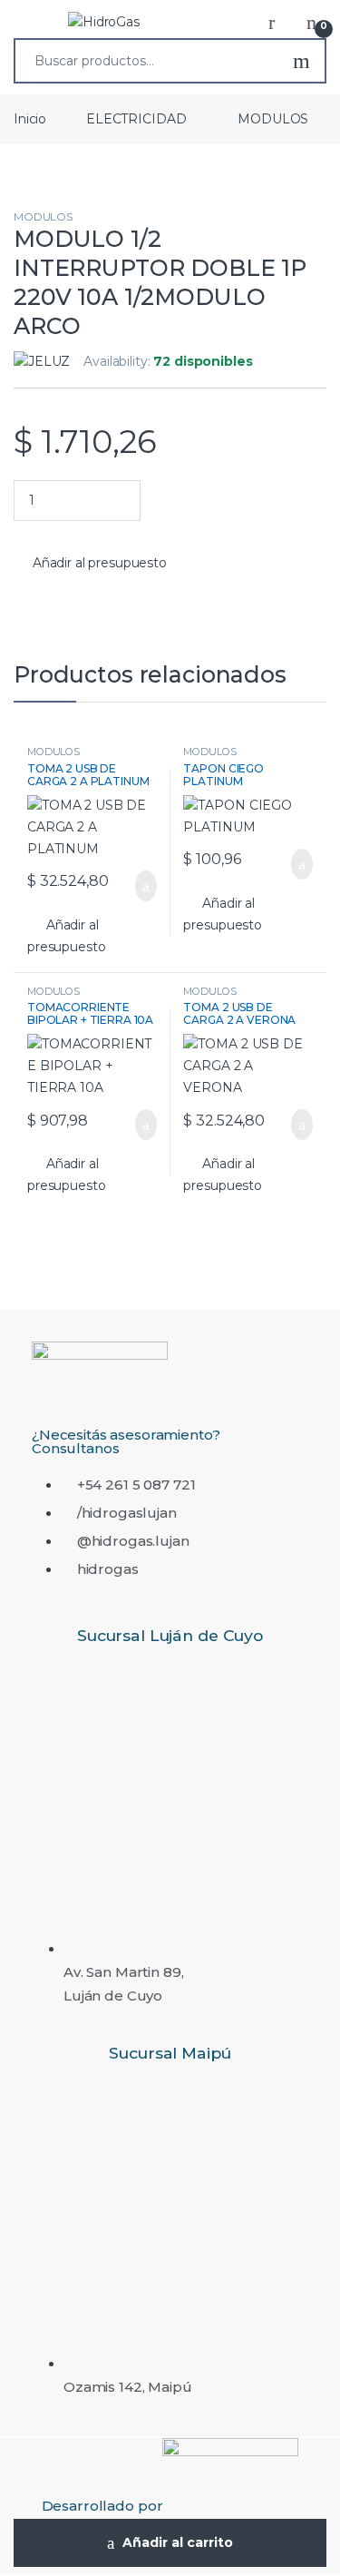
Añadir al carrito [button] (136, 886)
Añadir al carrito (178, 2542)
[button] (90, 564)
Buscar (301, 61)
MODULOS (273, 119)
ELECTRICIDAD (136, 119)
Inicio (30, 119)
